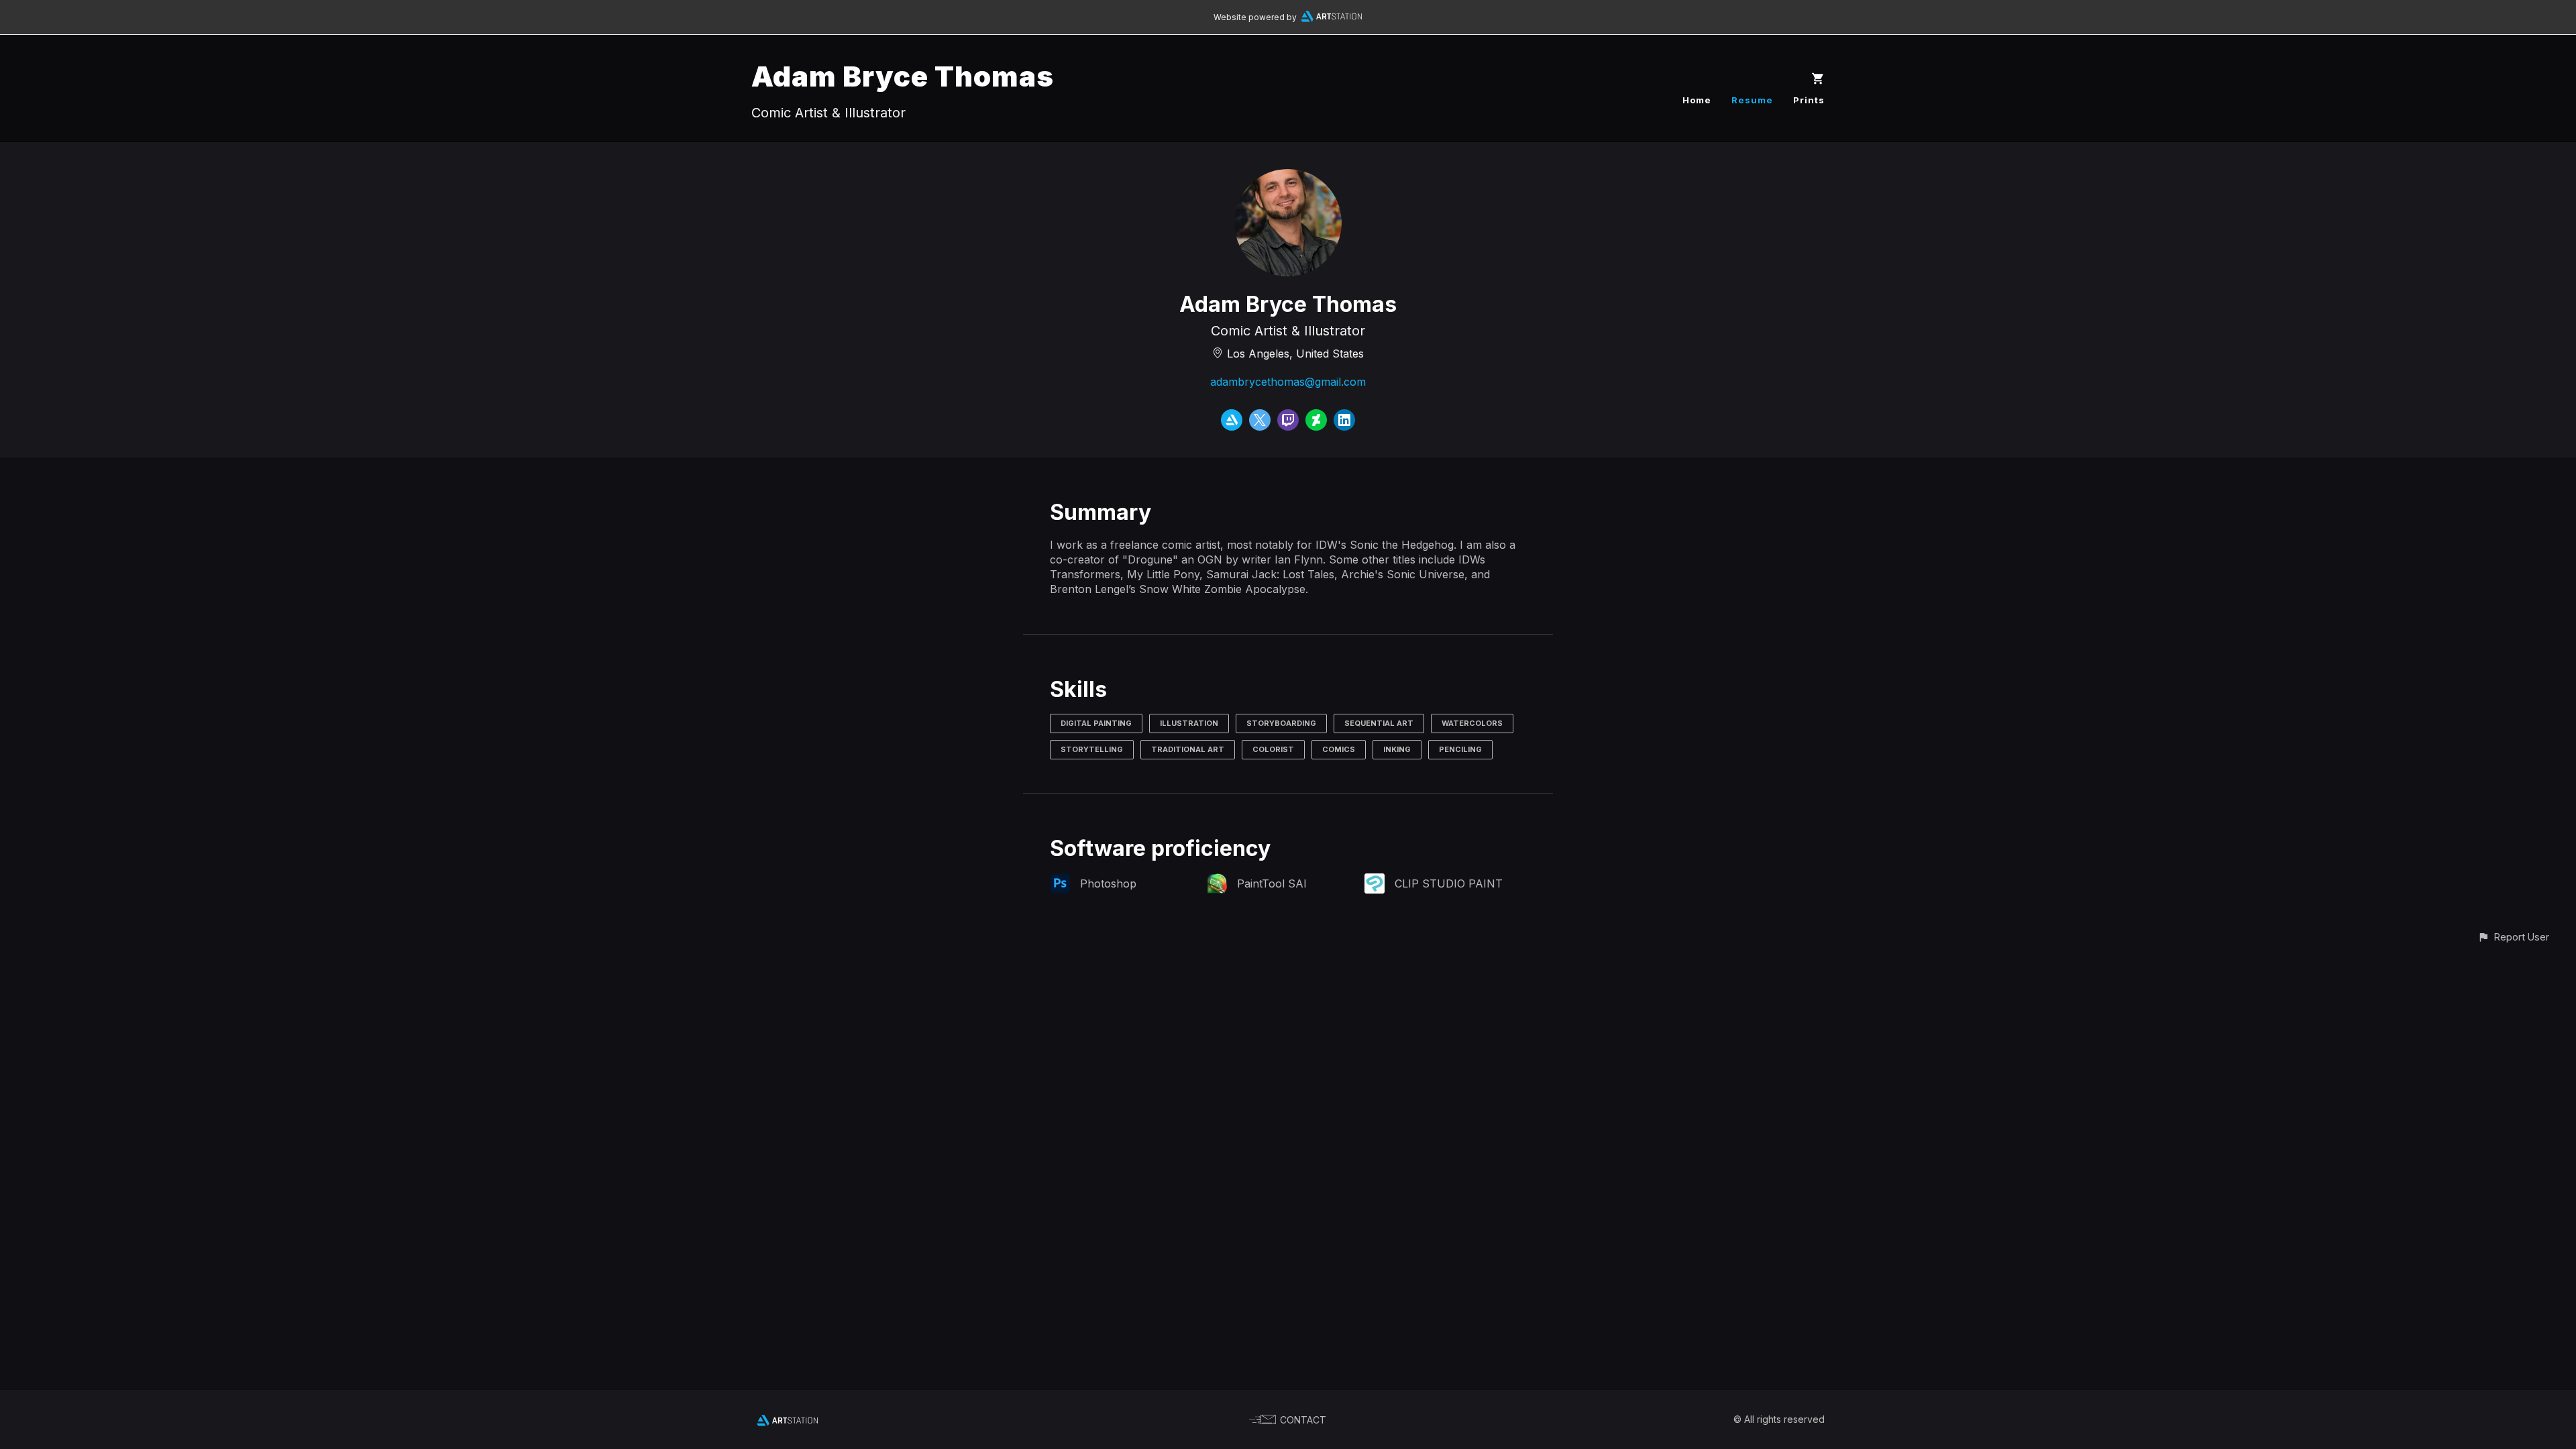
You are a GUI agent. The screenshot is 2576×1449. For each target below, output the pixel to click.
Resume (1752, 100)
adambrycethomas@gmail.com (1288, 382)
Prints (1809, 100)
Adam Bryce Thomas (903, 76)
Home (1697, 100)
